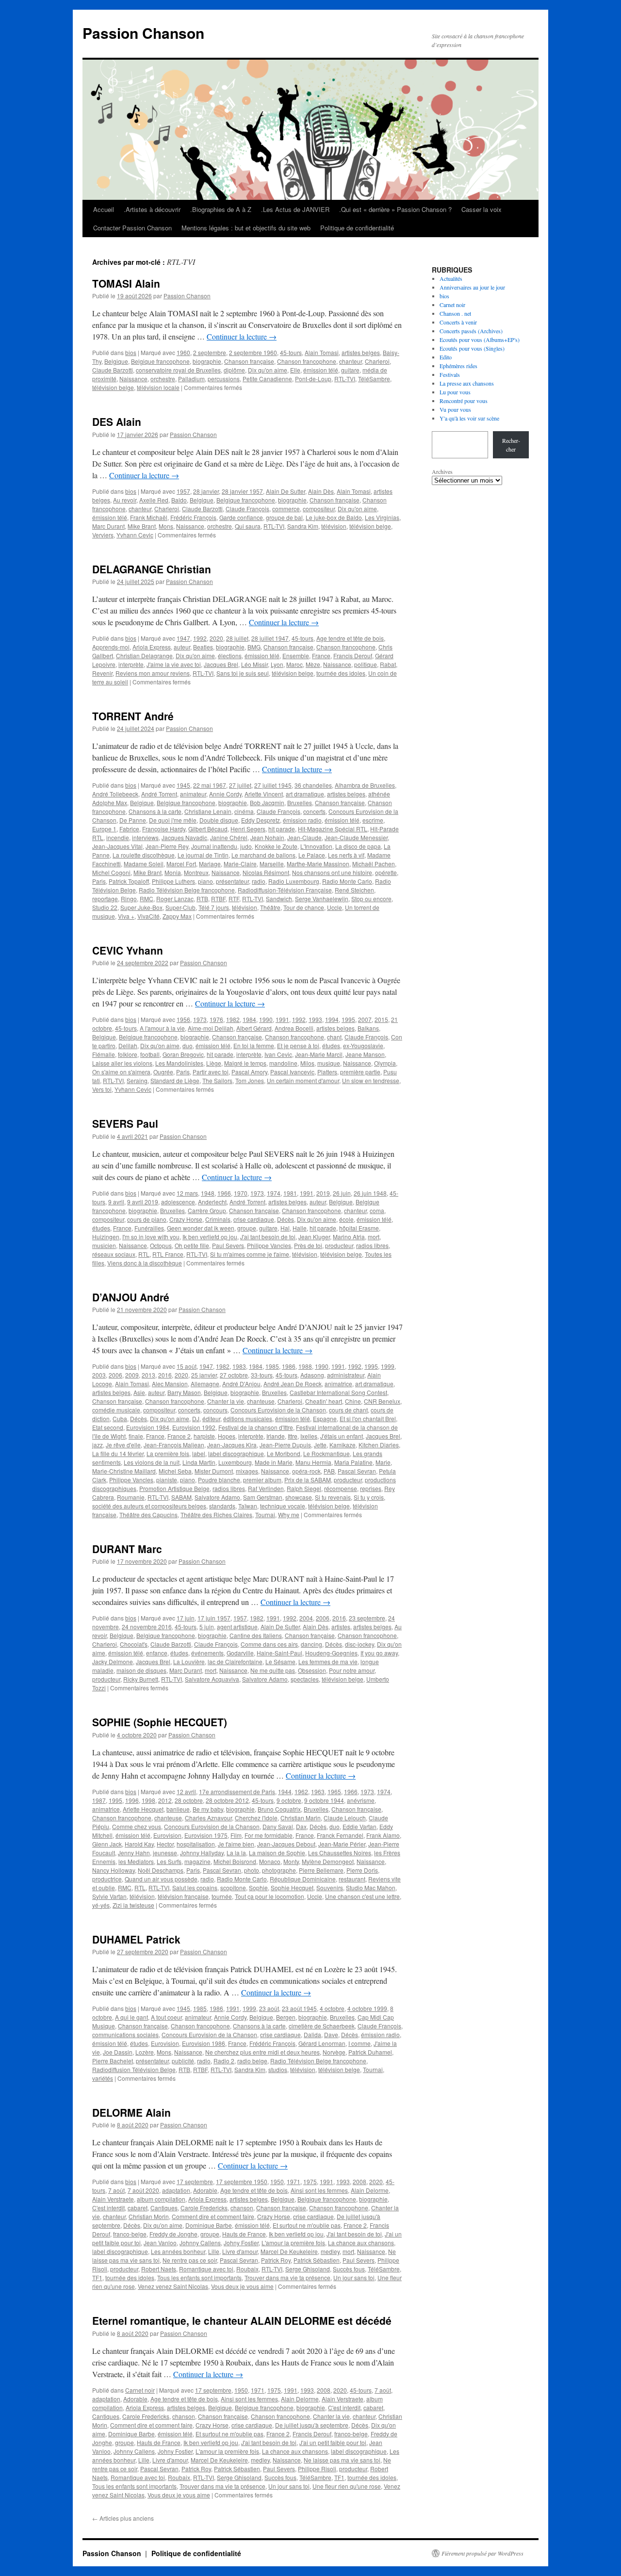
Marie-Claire (240, 864)
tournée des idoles (341, 673)
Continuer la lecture (242, 336)
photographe (279, 1870)
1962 (301, 1791)
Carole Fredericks (204, 2208)
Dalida (312, 2034)
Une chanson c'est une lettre (362, 1896)
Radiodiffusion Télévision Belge (134, 2069)
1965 (334, 1791)
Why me (289, 1515)
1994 (332, 1019)
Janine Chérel (229, 837)
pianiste (167, 1480)
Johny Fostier (241, 2243)
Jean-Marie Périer (342, 1844)
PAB (329, 1471)
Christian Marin (301, 1818)
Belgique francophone (160, 361)
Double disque (219, 820)
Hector (165, 1844)
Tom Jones (250, 1080)
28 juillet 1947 (270, 638)
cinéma (244, 811)
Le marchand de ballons (263, 855)
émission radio (302, 820)
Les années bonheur (178, 2251)
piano (205, 881)
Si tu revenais (333, 1497)
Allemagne (205, 1384)
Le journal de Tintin (203, 855)
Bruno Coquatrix (279, 1809)
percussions (224, 379)
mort (374, 1237)
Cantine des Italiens (256, 1635)
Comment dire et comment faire (213, 2216)
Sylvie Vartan (109, 1896)
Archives (442, 471)
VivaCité (148, 916)
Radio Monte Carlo (347, 881)
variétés (103, 2078)
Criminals (218, 1219)
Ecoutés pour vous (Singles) (472, 348)
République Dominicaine (303, 1879)
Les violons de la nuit (152, 1462)
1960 (183, 352)
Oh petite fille (192, 1245)
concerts (314, 811)
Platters (327, 1072)
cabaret (138, 2208)
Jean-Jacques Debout (286, 1844)
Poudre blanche (219, 1480)
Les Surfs (169, 1861)
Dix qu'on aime (268, 370)
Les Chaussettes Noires (340, 1853)
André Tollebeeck (115, 794)
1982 (233, 1019)
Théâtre (270, 907)
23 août (269, 2008)
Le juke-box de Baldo (334, 517)
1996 (132, 1800)
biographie (207, 361)
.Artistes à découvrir (152, 209)
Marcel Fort (181, 864)
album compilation (161, 2199)
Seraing (137, 1080)
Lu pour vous (455, 392)
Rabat (388, 664)
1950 (277, 2181)
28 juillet (237, 638)
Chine (353, 1401)
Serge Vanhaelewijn (322, 899)
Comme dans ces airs (269, 1644)
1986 (289, 1366)
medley (330, 2251)
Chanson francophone (307, 361)
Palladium (191, 379)
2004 (306, 1618)
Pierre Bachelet (113, 2061)
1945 (183, 785)
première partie (360, 1072)
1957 (183, 491)
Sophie (258, 1887)
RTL (144, 1254)
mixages (247, 1471)
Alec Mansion (170, 1384)
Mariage (210, 864)
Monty (291, 1861)
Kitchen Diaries (379, 1445)
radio (259, 881)
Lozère (145, 2052)
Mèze (313, 664)
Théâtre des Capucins (148, 1515)
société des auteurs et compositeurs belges (149, 1506)
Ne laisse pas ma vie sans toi (342, 2460)
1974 (274, 1193)
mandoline (283, 1063)
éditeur (211, 1418)
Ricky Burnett (141, 1679)
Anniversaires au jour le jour (472, 287)
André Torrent (159, 794)
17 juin (186, 1618)
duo (188, 1045)
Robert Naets (159, 2269)
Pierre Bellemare (321, 1870)
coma (377, 1210)
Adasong (312, 1375)
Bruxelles (300, 802)
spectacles (305, 1679)
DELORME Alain (131, 2112)
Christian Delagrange (144, 656)
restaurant (352, 1879)
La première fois (168, 1453)
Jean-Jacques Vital (117, 846)
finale (136, 1436)
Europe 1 (104, 829)
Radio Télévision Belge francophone (187, 890)
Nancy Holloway (114, 1870)
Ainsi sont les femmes (319, 2190)
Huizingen (106, 1237)
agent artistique (237, 1627)
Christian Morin (149, 2216)
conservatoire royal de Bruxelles (178, 370)
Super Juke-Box (141, 907)
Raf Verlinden (266, 1488)
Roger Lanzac (175, 899)
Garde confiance (241, 517)
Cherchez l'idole (256, 1818)
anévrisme (361, 1800)
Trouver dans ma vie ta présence (287, 2277)
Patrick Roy (276, 2260)
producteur (339, 1245)
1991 (282, 1019)
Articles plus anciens (123, 2518)
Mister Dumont (214, 1471)
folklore (128, 1054)
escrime (373, 820)
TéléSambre (374, 379)
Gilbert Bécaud (208, 829)
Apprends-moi (111, 647)
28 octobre (189, 1800)
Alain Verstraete (113, 2199)
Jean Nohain (267, 837)
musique (329, 1063)
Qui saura (248, 526)
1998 (148, 1800)
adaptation (176, 2190)
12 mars (187, 1193)
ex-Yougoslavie (363, 1045)
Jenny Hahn (134, 1853)
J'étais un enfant (342, 1436)
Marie (383, 1462)
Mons (166, 526)
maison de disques (141, 1670)
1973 (200, 1019)
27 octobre (234, 1375)
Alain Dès (321, 491)
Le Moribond (284, 1453)
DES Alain (117, 421)
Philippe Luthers (173, 881)
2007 (365, 1019)
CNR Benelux (382, 1401)
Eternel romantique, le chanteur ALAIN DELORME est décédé (242, 2320)
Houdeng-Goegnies (331, 1653)
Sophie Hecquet (292, 1887)
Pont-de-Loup (313, 379)
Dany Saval (278, 1826)
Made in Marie (274, 1462)
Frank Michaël (149, 517)
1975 (310, 2181)
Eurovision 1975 (206, 1835)
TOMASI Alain (126, 283)
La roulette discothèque (144, 855)
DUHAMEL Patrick (136, 1939)
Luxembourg (235, 1462)
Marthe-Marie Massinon (318, 864)
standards (222, 1506)
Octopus (161, 1245)
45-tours (291, 352)
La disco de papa (358, 846)
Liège (214, 1063)
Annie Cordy (225, 794)
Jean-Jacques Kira (232, 1445)
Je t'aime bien (236, 1844)
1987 (99, 1800)
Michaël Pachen (374, 864)
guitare (350, 370)
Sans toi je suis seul (243, 673)
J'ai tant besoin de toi (268, 1237)
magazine (197, 1861)
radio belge (252, 2061)
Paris (99, 881)
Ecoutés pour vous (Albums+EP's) (480, 340)
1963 (318, 1791)
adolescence (178, 1202)
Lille (214, 2251)
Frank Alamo (383, 1835)
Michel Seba (175, 1471)
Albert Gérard (254, 1028)
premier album (262, 1480)
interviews (145, 837)
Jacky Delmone (113, 1661)
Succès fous (349, 2269)
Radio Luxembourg (294, 881)
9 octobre (289, 1800)
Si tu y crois (369, 1497)
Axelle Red (154, 500)
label (199, 1453)
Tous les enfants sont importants (199, 2277)
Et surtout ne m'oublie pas (307, 2225)
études (331, 1045)
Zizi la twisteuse (133, 1905)
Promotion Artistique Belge (174, 1488)
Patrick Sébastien (317, 2260)
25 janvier (204, 1375)
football (150, 1054)
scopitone (233, 1887)
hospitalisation (196, 1844)
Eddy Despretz (261, 820)
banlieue (178, 1809)
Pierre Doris (362, 1870)
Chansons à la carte (155, 811)
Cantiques (164, 2208)
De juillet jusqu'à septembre (312, 2425)
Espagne (325, 1418)
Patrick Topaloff (129, 881)
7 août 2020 (143, 2190)
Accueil (104, 209)
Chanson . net (455, 313)
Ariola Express (152, 647)
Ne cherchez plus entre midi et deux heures (262, 2052)
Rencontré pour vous (464, 401)
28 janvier (206, 491)
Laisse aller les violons (122, 1063)
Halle (300, 1228)
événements (207, 1653)
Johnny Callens (200, 2243)
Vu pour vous (455, 409)
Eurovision (167, 1835)
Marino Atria (349, 1237)
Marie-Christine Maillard (124, 1471)
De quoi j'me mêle (173, 820)
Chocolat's (134, 1644)
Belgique (116, 361)
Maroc (294, 664)
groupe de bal (284, 517)
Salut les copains (195, 1887)
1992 (200, 638)
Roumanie (131, 1497)
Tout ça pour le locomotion (270, 1896)
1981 (290, 1193)
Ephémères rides (458, 366)
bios (131, 352)
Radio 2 (224, 2061)
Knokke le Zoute (276, 846)
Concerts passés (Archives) (471, 331)
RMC (147, 899)
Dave (331, 2034)
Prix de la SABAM (308, 1480)
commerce (286, 509)
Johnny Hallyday (202, 1853)
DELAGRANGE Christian (152, 569)
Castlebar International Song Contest (338, 1392)
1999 (388, 1366)
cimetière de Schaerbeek (322, 2026)
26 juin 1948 (370, 1193)
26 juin (342, 1193)
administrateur (346, 1375)
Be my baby (208, 1809)
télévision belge (113, 387)
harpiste (204, 1436)
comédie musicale (116, 1410)
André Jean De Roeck (293, 1384)
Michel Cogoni (111, 872)
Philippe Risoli (317, 2469)
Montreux (196, 872)
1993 (315, 1019)
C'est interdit (108, 2208)
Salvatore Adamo (217, 1497)
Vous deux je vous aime (242, 2286)
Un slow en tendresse (371, 1080)
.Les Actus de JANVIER (295, 209)
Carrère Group (207, 1210)
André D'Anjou (241, 1384)
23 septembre (367, 1618)
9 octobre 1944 (324, 1800)
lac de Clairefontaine (235, 1661)
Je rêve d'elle (123, 1445)
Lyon (277, 664)
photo (252, 1870)
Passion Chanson (143, 33)
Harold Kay (139, 1844)
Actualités (451, 278)
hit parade (282, 829)
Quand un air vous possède (161, 1879)
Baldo (179, 500)
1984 (249, 1019)
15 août (187, 1366)
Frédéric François (193, 517)
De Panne (133, 820)
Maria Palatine (353, 1462)
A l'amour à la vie (162, 1028)
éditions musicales (248, 1418)
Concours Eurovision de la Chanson (278, 1410)
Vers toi (102, 1089)
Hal (285, 1228)
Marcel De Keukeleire (289, 2251)
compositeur (319, 509)
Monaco (270, 1861)
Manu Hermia (313, 1462)
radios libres (372, 1245)
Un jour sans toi (354, 2277)
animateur (193, 794)
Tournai (265, 1515)
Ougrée (163, 1072)
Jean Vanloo (160, 2243)
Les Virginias (382, 517)
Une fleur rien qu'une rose (347, 2486)
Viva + (126, 916)
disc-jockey (360, 1644)
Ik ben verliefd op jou (210, 1237)
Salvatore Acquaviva (212, 1679)
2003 (99, 1375)
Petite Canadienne (267, 379)
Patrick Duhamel (370, 2052)
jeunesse (165, 1853)
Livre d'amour (240, 2251)
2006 (115, 1375)
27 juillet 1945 (273, 785)
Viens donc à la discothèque (145, 1263)
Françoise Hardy (164, 829)
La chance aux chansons (361, 2243)
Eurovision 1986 (204, 2043)
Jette (320, 1445)
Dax (301, 1826)
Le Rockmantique (327, 1453)
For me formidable (269, 1835)
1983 (239, 1366)
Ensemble (296, 656)
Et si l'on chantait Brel (368, 1418)
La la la (236, 1853)
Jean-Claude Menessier (356, 837)
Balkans (368, 1028)
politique (366, 664)
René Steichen (354, 890)
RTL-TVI (345, 379)
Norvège (334, 2052)
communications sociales (125, 2034)
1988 (305, 1366)
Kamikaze (343, 1445)
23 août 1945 (299, 2008)
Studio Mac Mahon (371, 1887)
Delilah (128, 1045)
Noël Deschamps (161, 1870)
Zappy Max (177, 916)
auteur (182, 647)
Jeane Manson (365, 1054)
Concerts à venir (458, 322)
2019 (323, 1193)
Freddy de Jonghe (173, 2234)
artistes (341, 1627)
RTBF (218, 899)
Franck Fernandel (340, 1835)
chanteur (351, 361)
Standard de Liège (175, 1080)
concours (215, 1410)
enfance (157, 1653)
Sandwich (279, 899)
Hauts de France (244, 2234)
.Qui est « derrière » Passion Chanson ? (395, 209)
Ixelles (309, 1436)
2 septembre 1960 (253, 352)
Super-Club (180, 907)
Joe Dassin (118, 2052)
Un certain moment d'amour (303, 1080)
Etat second (108, 1427)
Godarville (240, 1653)
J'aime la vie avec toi (174, 664)
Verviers (103, 535)
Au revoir (125, 500)
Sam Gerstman (263, 1497)
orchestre (163, 379)
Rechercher (511, 445)
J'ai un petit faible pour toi (333, 2442)
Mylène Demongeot (328, 1861)
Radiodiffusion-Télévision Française (285, 890)
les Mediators (136, 1861)
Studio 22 (105, 907)
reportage (105, 899)
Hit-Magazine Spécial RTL (333, 829)
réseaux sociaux (114, 1254)
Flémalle (104, 1054)
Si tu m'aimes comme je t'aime (250, 1254)
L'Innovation (316, 846)
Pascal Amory (249, 1072)
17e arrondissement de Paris (237, 1791)
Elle (295, 370)
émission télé (321, 370)
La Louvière (189, 1661)
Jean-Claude (304, 837)
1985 (272, 1366)
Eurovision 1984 (148, 1427)
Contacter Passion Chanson (132, 228)
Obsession (312, 1670)
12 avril (186, 1791)
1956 (183, 1019)
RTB (202, 899)
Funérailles (149, 1228)
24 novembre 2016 (147, 1627)
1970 (241, 1193)
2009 (132, 1375)
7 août (116, 2190)
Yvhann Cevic (135, 535)
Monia (173, 872)
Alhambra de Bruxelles (365, 785)
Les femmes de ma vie (328, 1661)
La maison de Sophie (277, 1853)
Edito (446, 357)
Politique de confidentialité (357, 228)
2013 (148, 1375)
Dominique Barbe (209, 2225)
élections (230, 656)
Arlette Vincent (264, 794)
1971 (294, 2181)
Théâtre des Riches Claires (216, 1515)
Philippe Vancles (269, 1245)
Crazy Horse (186, 1219)
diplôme (234, 370)
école (346, 1219)
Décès (286, 1219)
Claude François (247, 509)
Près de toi (308, 1245)
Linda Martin (199, 1462)
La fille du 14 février (118, 1453)
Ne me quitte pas (273, 1670)
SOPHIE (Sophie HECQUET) (160, 1722)
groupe (247, 1228)
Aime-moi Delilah (211, 1028)
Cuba (120, 1418)
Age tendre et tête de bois (350, 638)
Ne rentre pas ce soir (190, 2260)
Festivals (450, 374)
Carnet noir (140, 2390)
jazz (98, 1445)
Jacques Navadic (184, 837)
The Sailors (217, 1080)
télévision (334, 526)
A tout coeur (166, 2017)
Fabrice (129, 829)
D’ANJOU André (131, 1297)
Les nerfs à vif (346, 855)
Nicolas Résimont (266, 872)
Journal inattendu (214, 846)
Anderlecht (212, 1202)
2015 (381, 1019)
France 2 (179, 1436)
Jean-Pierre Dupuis (285, 1445)
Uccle (335, 907)
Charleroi (377, 361)
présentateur (232, 881)
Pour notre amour (352, 1670)
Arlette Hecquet (143, 1809)
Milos (307, 1063)
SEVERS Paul (125, 1123)
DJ (196, 1418)
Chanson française (249, 361)
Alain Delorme (370, 2190)
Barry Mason (184, 1392)
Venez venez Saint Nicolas (173, 2286)
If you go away (379, 1653)
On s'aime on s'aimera (121, 1072)
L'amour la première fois (293, 2243)
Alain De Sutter (286, 491)
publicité (183, 2061)
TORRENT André (133, 716)
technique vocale (283, 1506)
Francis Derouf (353, 656)
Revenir (102, 673)
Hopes (227, 1436)
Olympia (385, 1063)
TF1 (97, 2277)
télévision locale (158, 387)
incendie (118, 837)
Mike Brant (142, 526)
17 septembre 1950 (242, 2181)
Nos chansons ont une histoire (332, 872)
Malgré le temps (245, 1063)
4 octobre (332, 2008)
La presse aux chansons (467, 383)
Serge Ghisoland (308, 2269)
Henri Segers (248, 829)
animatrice (338, 1384)
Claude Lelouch (345, 1818)
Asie (139, 1392)
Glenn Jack (107, 1844)
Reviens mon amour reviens (153, 673)
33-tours (262, 1375)
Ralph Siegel (304, 1488)
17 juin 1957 (214, 1618)
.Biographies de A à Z (221, 209)
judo (246, 846)
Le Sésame (280, 1661)
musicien (104, 1245)
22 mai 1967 (210, 785)
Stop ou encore (371, 899)
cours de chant (348, 1410)
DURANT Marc (127, 1549)
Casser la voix (482, 209)
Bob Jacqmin (267, 802)
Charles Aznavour (208, 1818)
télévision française (183, 1896)
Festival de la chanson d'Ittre (256, 1427)
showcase (299, 1497)
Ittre (293, 1436)
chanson (242, 2208)
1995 (348, 1019)
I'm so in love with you (151, 1237)
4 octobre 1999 (367, 2008)
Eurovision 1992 (194, 1427)
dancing (311, 1644)
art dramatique (305, 794)
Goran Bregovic (183, 1054)
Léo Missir (254, 664)
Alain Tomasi (322, 352)
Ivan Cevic (278, 1054)
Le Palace (312, 855)
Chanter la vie (226, 1401)
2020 (216, 638)
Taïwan (248, 1506)
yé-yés (101, 1905)
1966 (224, 1193)
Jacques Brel (221, 664)
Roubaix (247, 2269)
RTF (234, 899)
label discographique (236, 1453)
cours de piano (147, 1219)
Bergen (286, 2017)
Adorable (205, 2190)
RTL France (168, 1254)
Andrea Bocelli (294, 1028)
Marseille (272, 864)
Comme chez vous (137, 1826)
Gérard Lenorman (322, 2043)
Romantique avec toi (206, 2269)
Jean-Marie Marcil (319, 1054)
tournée (222, 1896)
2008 (360, 2181)
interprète (131, 664)
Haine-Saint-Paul (279, 1653)
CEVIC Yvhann (128, 950)
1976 (216, 1019)
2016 (165, 1375)
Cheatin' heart (324, 1401)
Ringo (129, 899)
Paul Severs (228, 1245)
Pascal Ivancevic (292, 1072)
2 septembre (210, 352)
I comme (360, 2043)
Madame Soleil (144, 864)
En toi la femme (254, 1045)
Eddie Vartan (360, 1826)
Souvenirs (330, 1887)
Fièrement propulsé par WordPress (482, 2553)
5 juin (207, 1627)
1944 (285, 1791)
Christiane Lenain (208, 811)
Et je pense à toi (298, 1045)
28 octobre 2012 (227, 1800)
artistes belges (361, 352)
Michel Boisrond (235, 1861)
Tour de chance (304, 907)
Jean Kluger (314, 1237)
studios (278, 2069)
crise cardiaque (254, 1219)
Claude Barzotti (113, 370)
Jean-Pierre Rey (167, 846)
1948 (208, 1193)
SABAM (181, 1497)
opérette (386, 872)
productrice (107, 1879)
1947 (183, 638)
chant (334, 1037)
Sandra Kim (303, 526)
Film (236, 1835)
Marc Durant (108, 526)
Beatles (203, 647)
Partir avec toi (211, 1072)
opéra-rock (306, 1471)
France (321, 656)
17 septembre (195, 2181)
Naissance (133, 379)
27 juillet (240, 785)
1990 (266, 1019)
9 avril (116, 1202)
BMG (254, 647)
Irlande (276, 1436)
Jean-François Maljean (174, 1445)
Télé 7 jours (214, 907)
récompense (341, 1488)
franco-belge (130, 2234)
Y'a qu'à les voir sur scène (469, 418)
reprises (371, 1488)
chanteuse (261, 1401)
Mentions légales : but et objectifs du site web (246, 228)
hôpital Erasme (359, 1228)
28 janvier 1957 (242, 491)
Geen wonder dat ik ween (201, 1228)
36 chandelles (313, 785)
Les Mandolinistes (179, 1063)
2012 (165, 1800)
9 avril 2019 (143, 1202)
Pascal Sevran (357, 1471)
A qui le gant (131, 2017)
